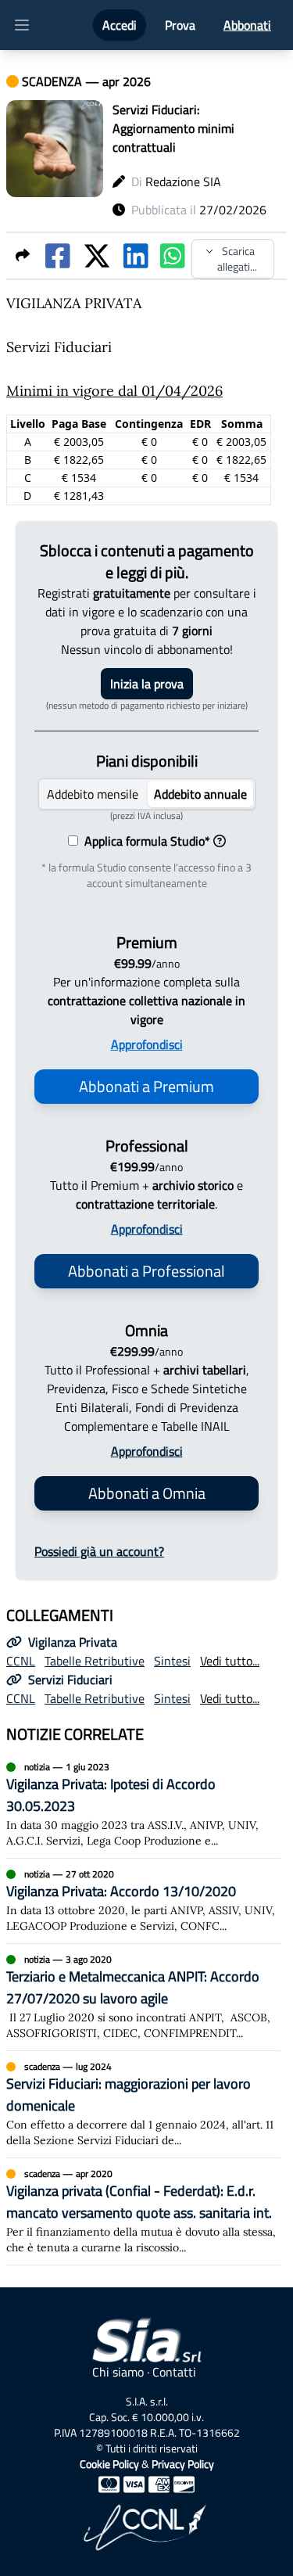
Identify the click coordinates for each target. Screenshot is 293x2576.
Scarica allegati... (237, 259)
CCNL (21, 1661)
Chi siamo (118, 2372)
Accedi (120, 25)
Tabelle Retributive (95, 1661)
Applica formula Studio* (144, 841)
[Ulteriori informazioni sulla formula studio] (220, 841)
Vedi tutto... (230, 1661)
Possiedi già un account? (99, 1551)
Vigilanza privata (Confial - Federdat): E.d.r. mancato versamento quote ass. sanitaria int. (139, 2202)
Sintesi (172, 1661)
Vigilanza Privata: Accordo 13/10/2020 (121, 1891)
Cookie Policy (109, 2464)
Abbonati (247, 25)
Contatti (174, 2372)
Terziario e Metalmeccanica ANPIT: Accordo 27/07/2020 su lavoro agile (133, 1987)
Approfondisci (147, 1044)
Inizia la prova (147, 684)
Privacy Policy (183, 2464)
